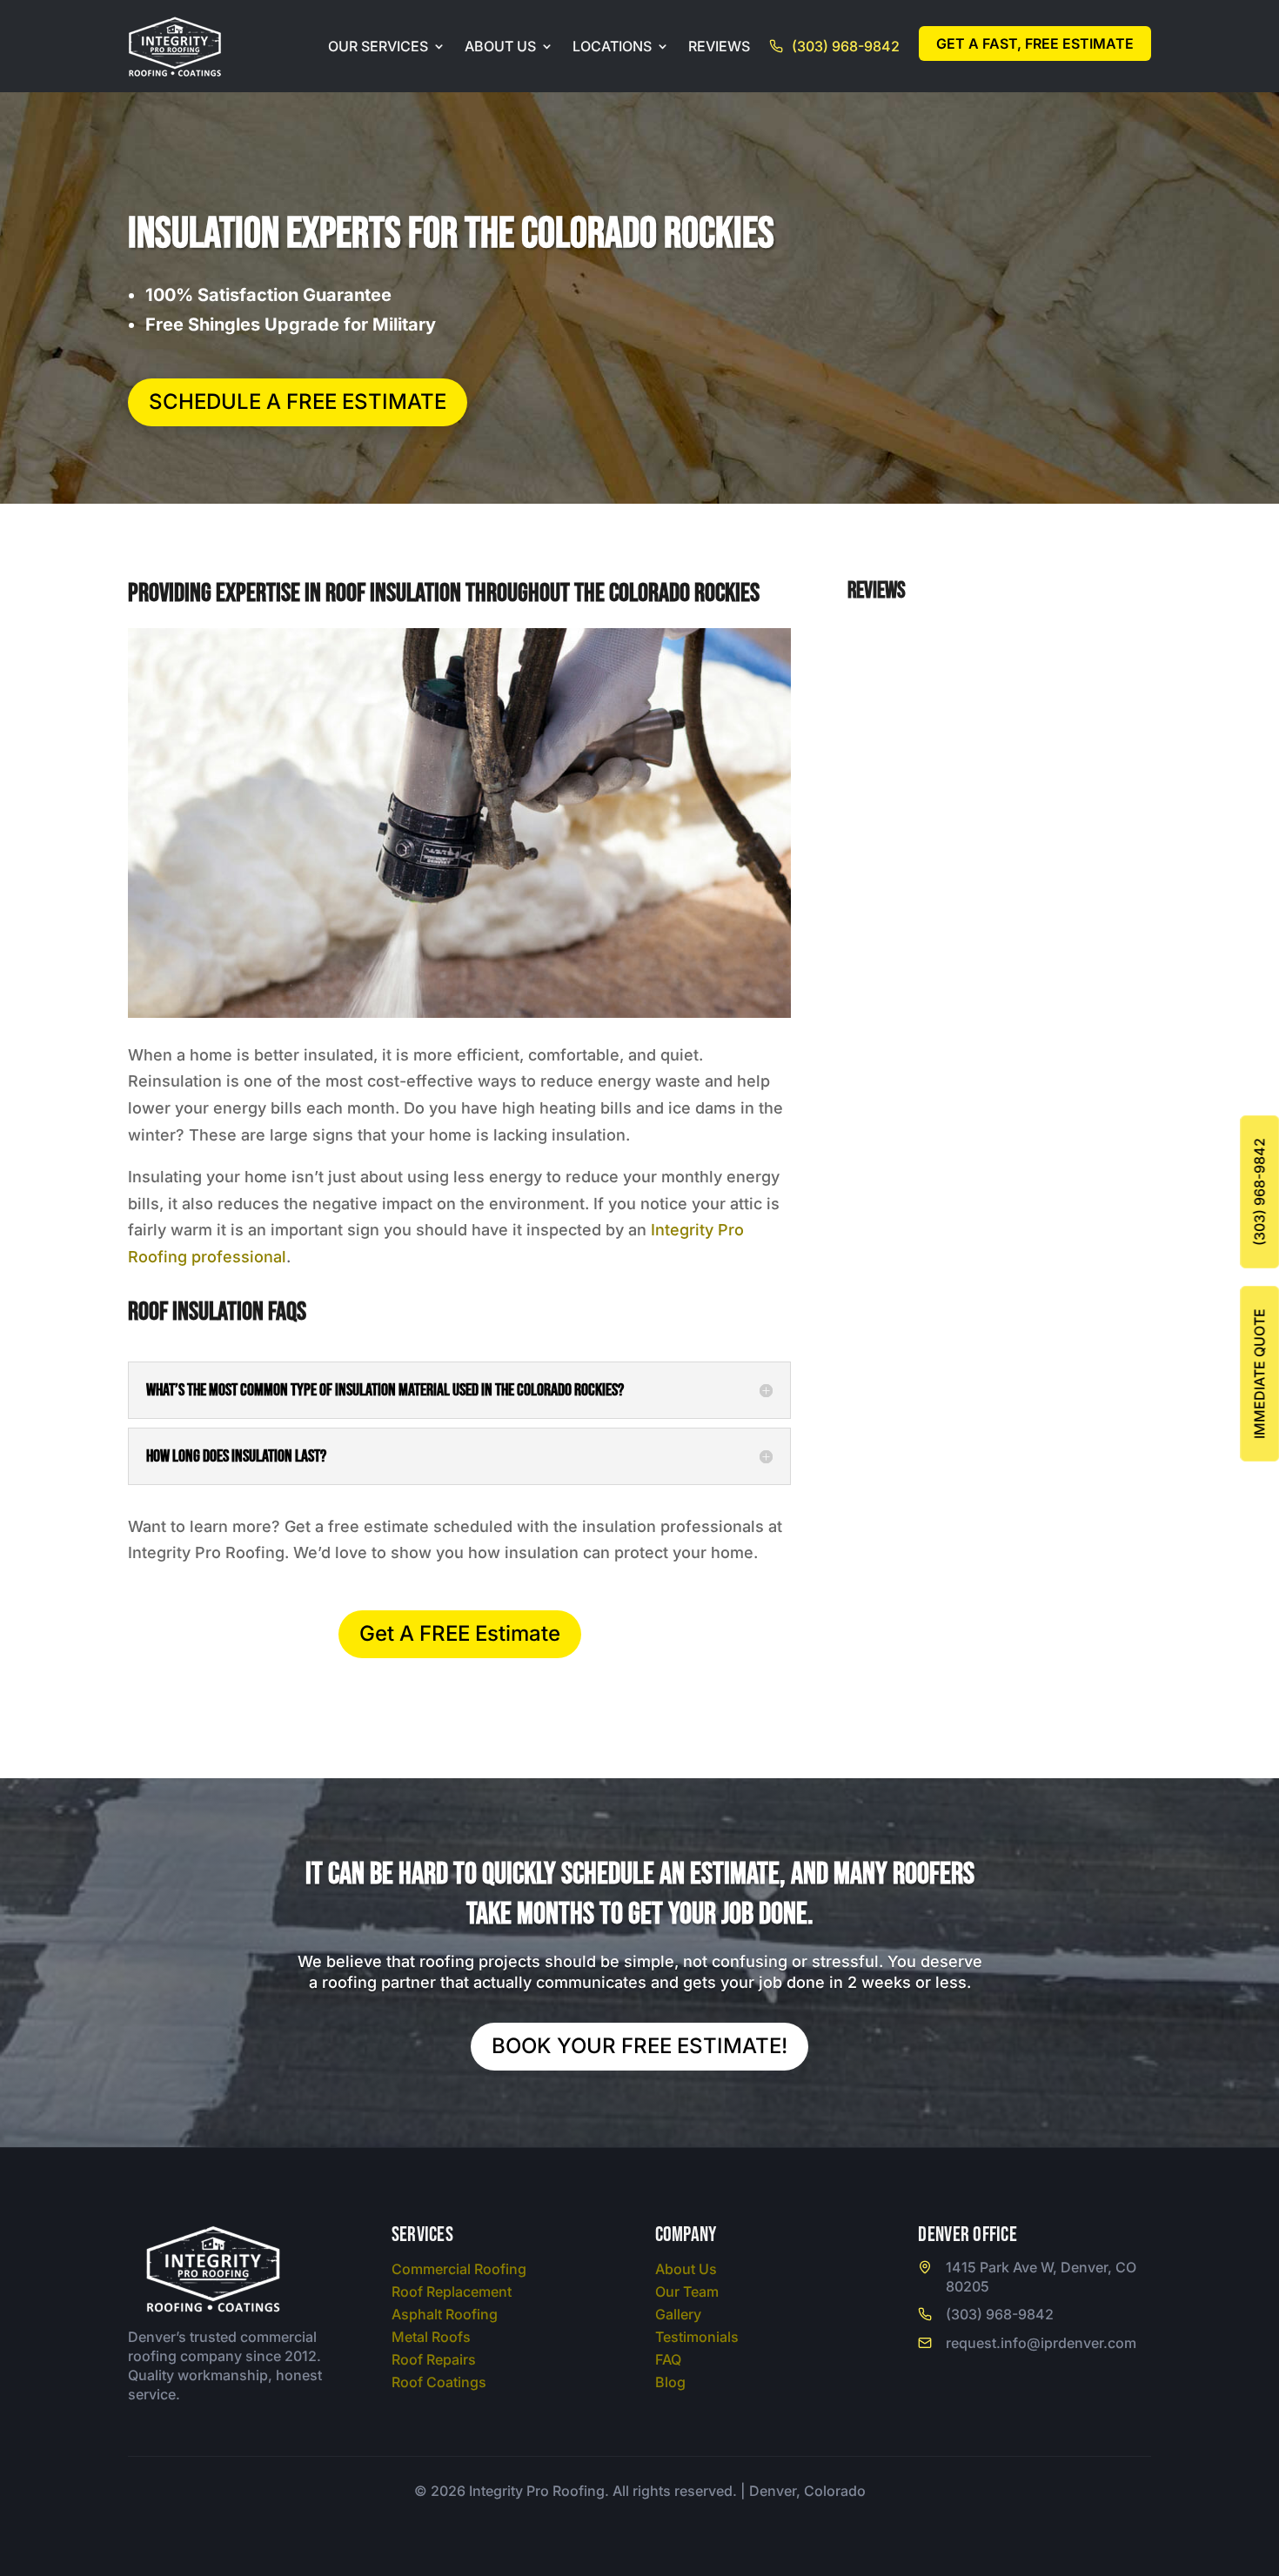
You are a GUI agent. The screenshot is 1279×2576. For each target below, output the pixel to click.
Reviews (719, 46)
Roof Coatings (439, 2382)
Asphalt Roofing (445, 2314)
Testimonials (697, 2337)
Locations (612, 46)
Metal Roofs (431, 2337)
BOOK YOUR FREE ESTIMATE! (639, 2046)
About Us (500, 46)
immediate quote (1259, 1374)
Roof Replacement (452, 2292)
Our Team (687, 2292)
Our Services (378, 46)
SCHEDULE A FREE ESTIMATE (298, 401)
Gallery (678, 2314)
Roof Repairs (434, 2359)
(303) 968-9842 (846, 46)
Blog (670, 2382)
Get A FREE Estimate (460, 1633)
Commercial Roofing (459, 2269)
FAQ (668, 2359)
